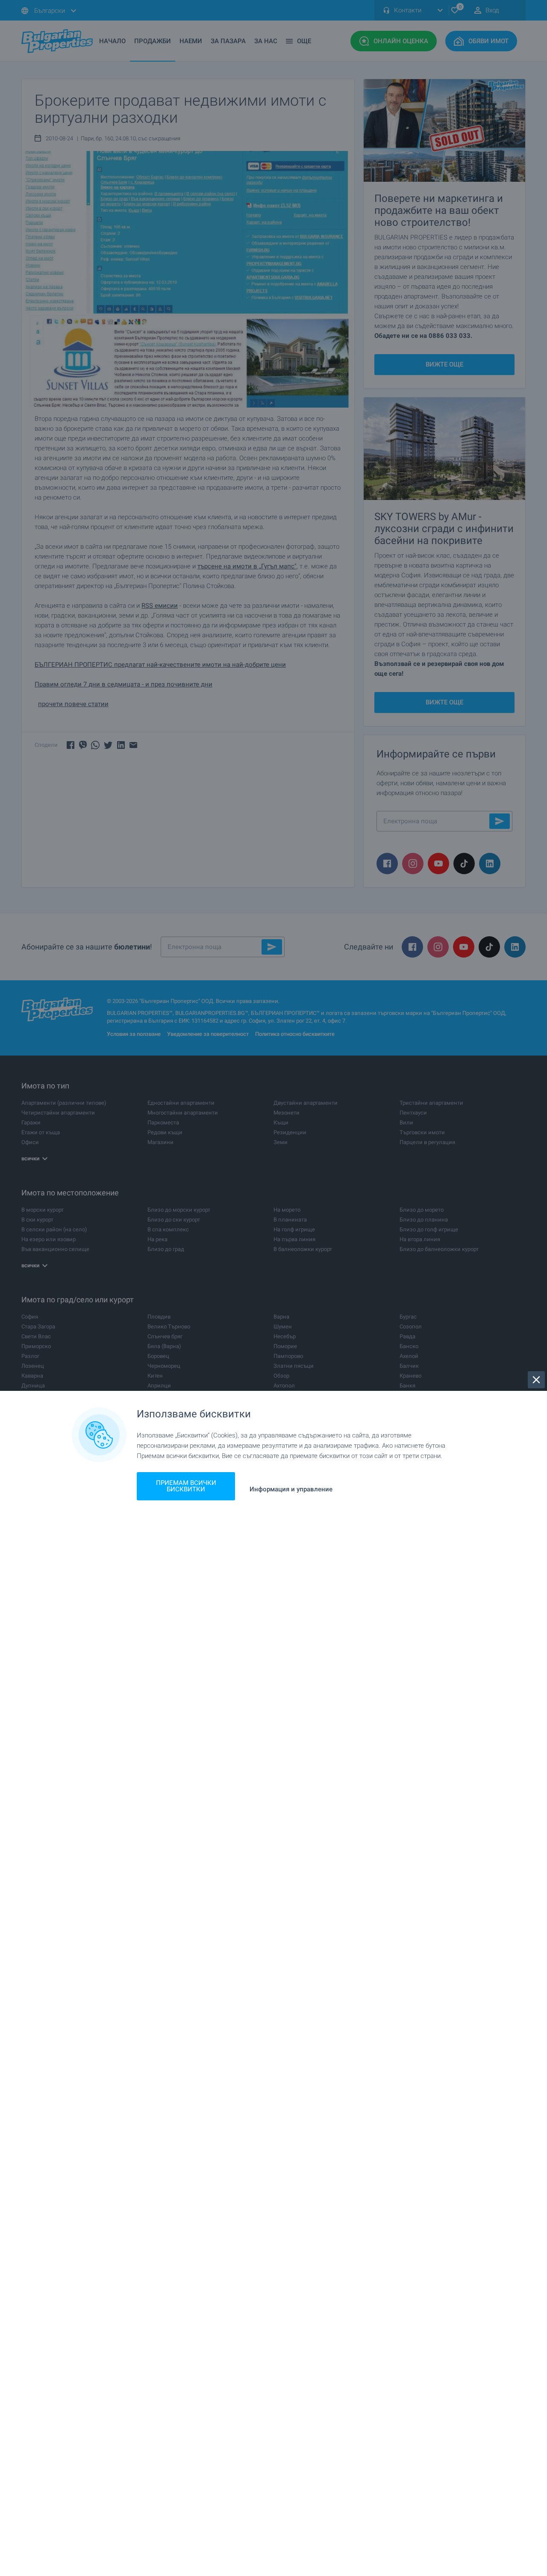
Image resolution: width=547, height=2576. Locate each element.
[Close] (536, 1380)
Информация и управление (291, 1489)
